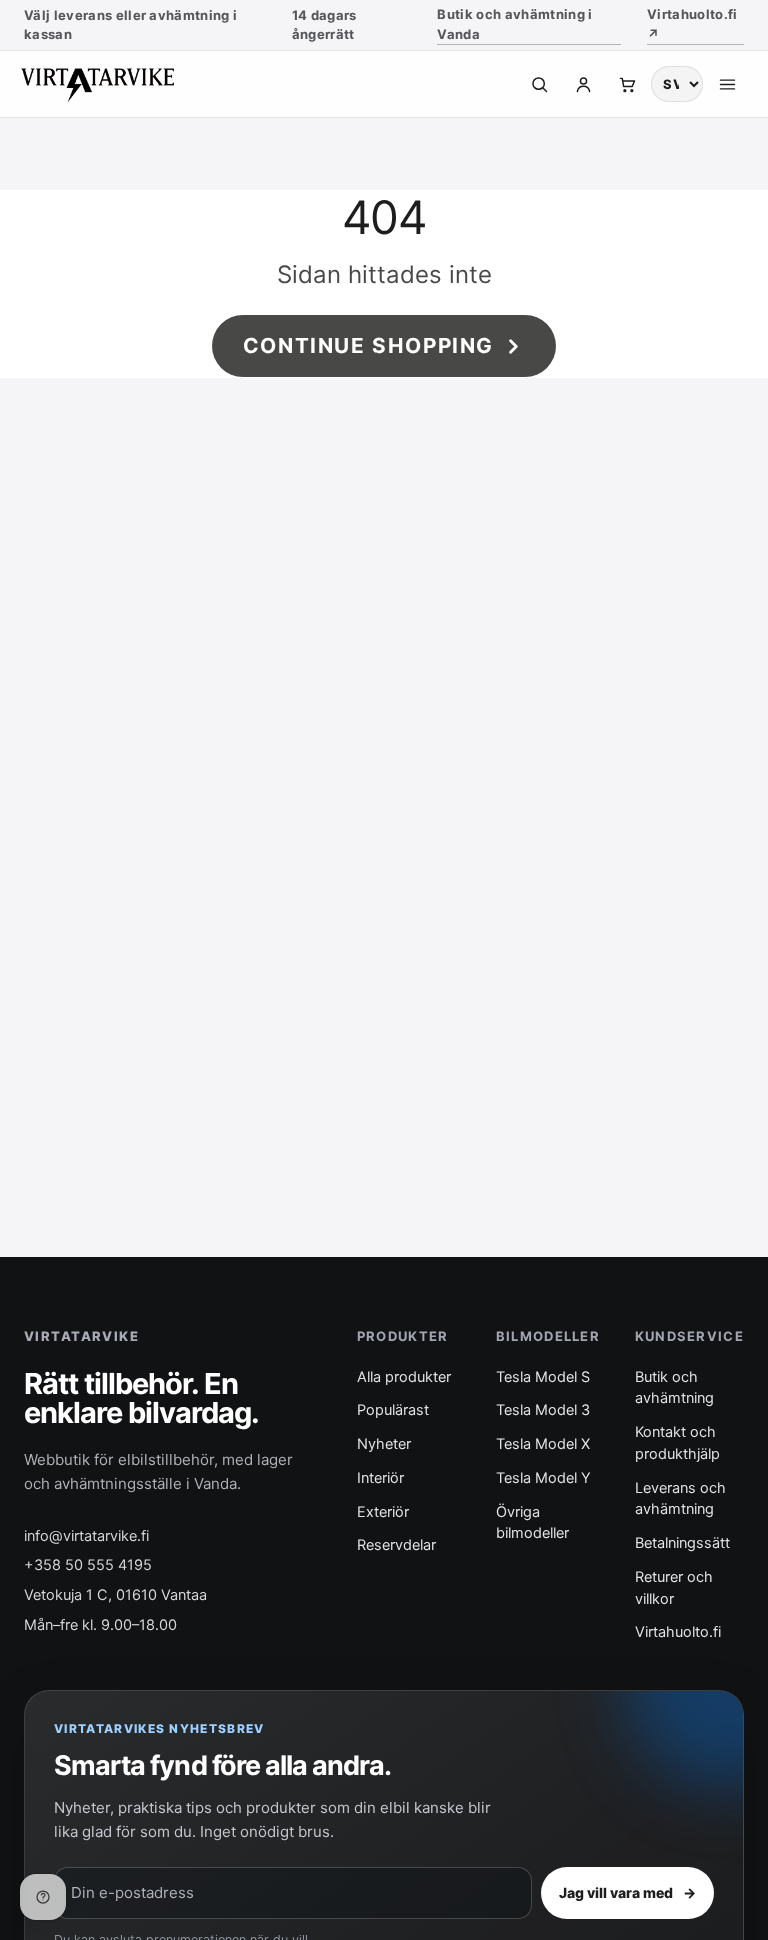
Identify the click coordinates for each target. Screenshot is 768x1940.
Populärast (393, 1410)
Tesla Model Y (543, 1478)
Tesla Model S (543, 1377)
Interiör (380, 1478)
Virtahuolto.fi (678, 1632)
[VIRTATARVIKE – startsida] (108, 84)
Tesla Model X (543, 1444)
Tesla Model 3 (543, 1410)
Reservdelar (396, 1545)
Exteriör (383, 1512)
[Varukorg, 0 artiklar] (627, 84)
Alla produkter (404, 1377)
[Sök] (539, 84)
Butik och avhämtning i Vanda (514, 24)
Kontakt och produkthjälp (677, 1443)
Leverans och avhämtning (680, 1499)
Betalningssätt (682, 1543)
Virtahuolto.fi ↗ (692, 24)
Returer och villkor (674, 1588)
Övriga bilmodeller (532, 1523)
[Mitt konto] (583, 84)
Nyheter (384, 1444)
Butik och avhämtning (674, 1388)
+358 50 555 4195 (88, 1565)
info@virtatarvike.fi (86, 1536)
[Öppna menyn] (727, 84)
